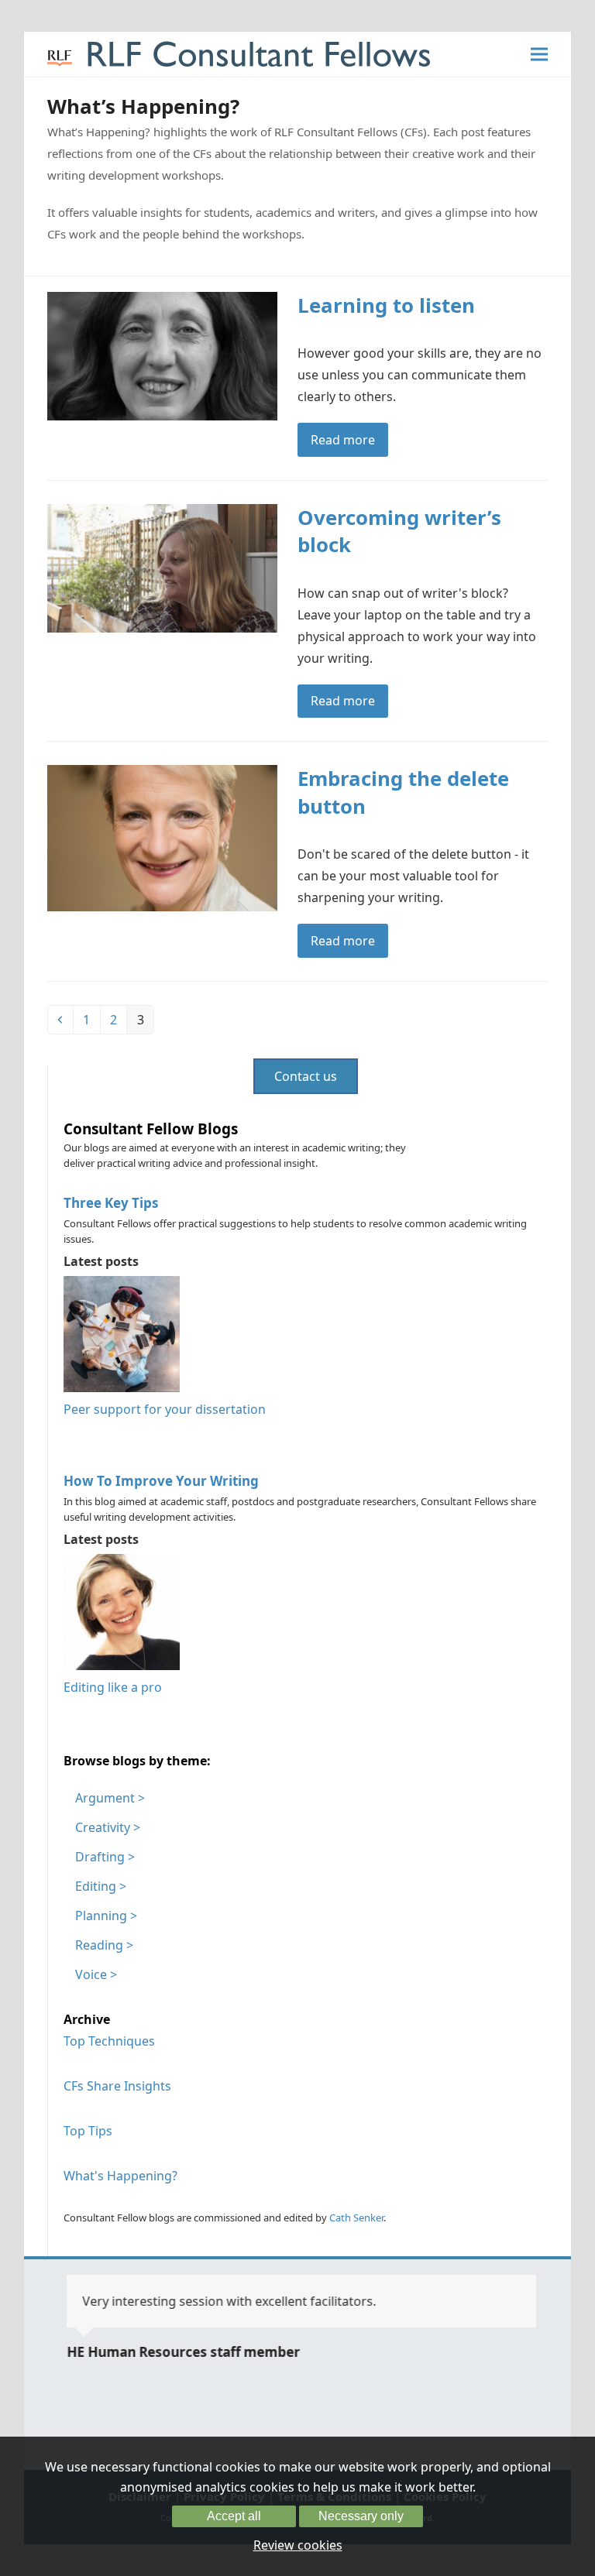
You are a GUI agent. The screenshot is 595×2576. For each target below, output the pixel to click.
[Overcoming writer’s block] (162, 567)
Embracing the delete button (403, 792)
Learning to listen (386, 305)
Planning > (106, 1916)
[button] (539, 55)
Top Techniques (109, 2041)
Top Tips (88, 2131)
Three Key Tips (111, 1203)
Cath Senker (356, 2218)
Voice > (96, 1974)
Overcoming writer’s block (399, 531)
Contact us (306, 1076)
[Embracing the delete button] (162, 837)
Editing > (101, 1886)
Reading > (104, 1945)
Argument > (110, 1798)
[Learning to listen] (162, 355)
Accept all (234, 2516)
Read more (343, 440)
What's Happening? (120, 2176)
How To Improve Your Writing (161, 1481)
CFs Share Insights (117, 2086)
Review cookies (298, 2545)
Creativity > (108, 1827)
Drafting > (105, 1857)
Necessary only (361, 2516)
